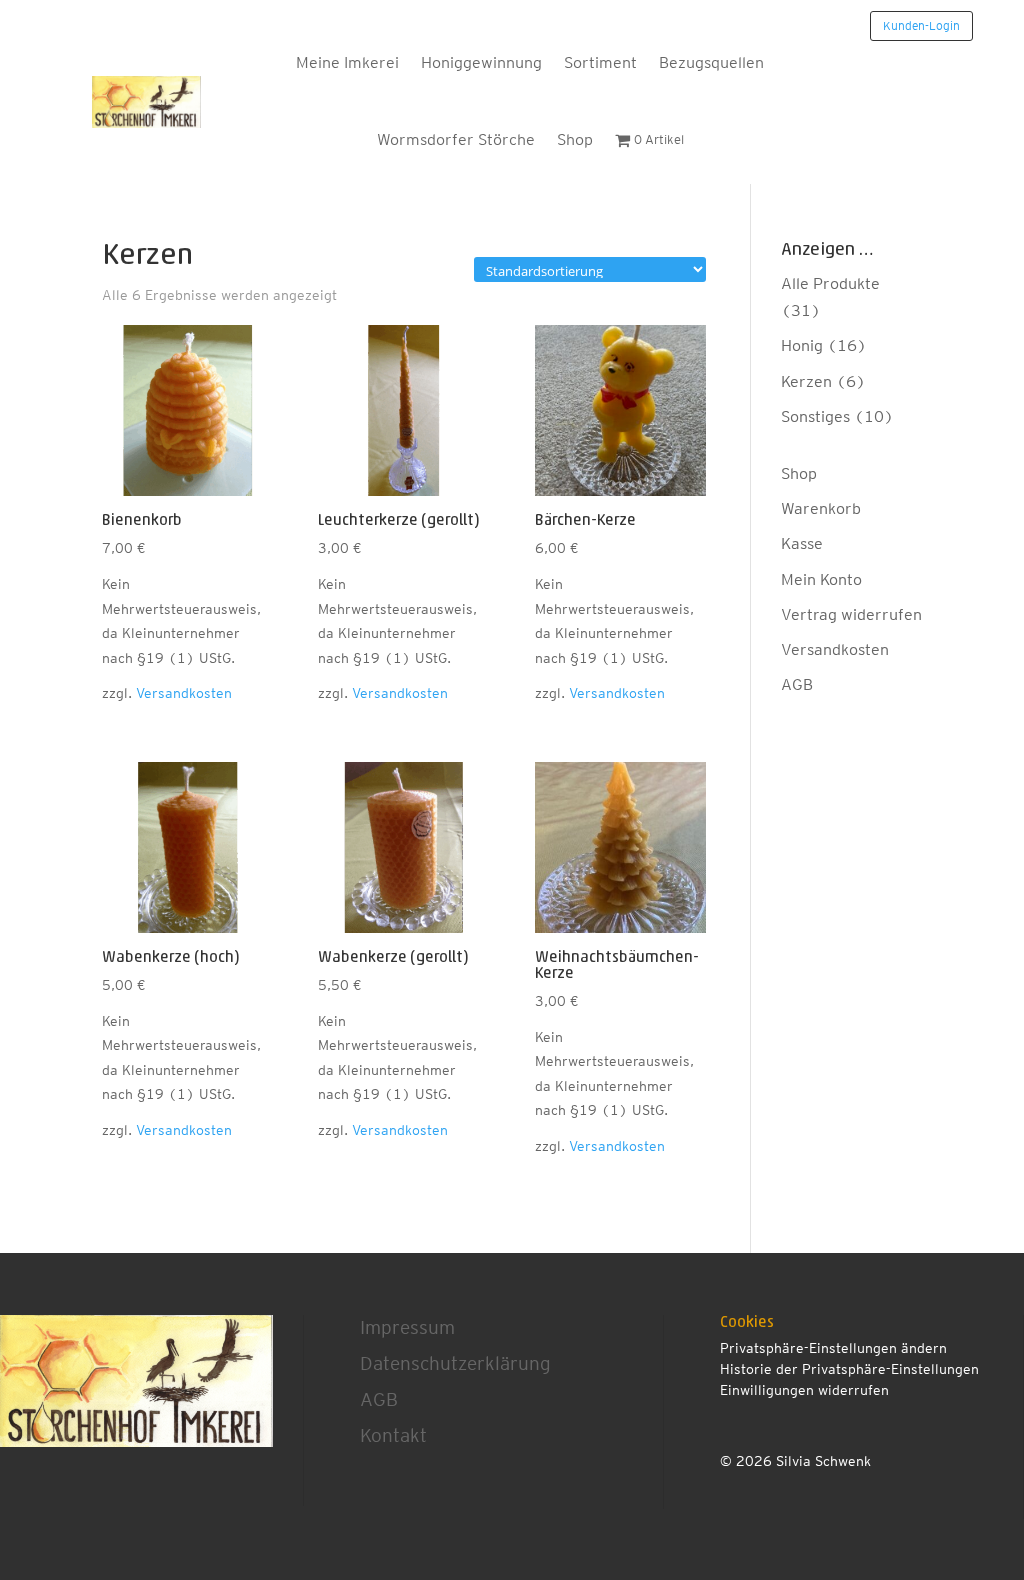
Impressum (407, 1327)
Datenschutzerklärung (455, 1363)
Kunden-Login (921, 25)
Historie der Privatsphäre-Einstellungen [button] (849, 1369)
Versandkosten (184, 692)
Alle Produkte (830, 283)
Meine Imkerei (347, 62)
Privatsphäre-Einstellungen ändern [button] (833, 1348)
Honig (802, 345)
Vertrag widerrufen (851, 614)
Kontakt (393, 1435)
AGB (797, 684)
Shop (575, 139)
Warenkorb (821, 508)
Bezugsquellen (711, 62)
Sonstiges (815, 416)
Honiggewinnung (481, 62)
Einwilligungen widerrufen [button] (804, 1390)
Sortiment (600, 62)
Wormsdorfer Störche (456, 139)
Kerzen (806, 381)
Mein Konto (821, 579)
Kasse (802, 543)
